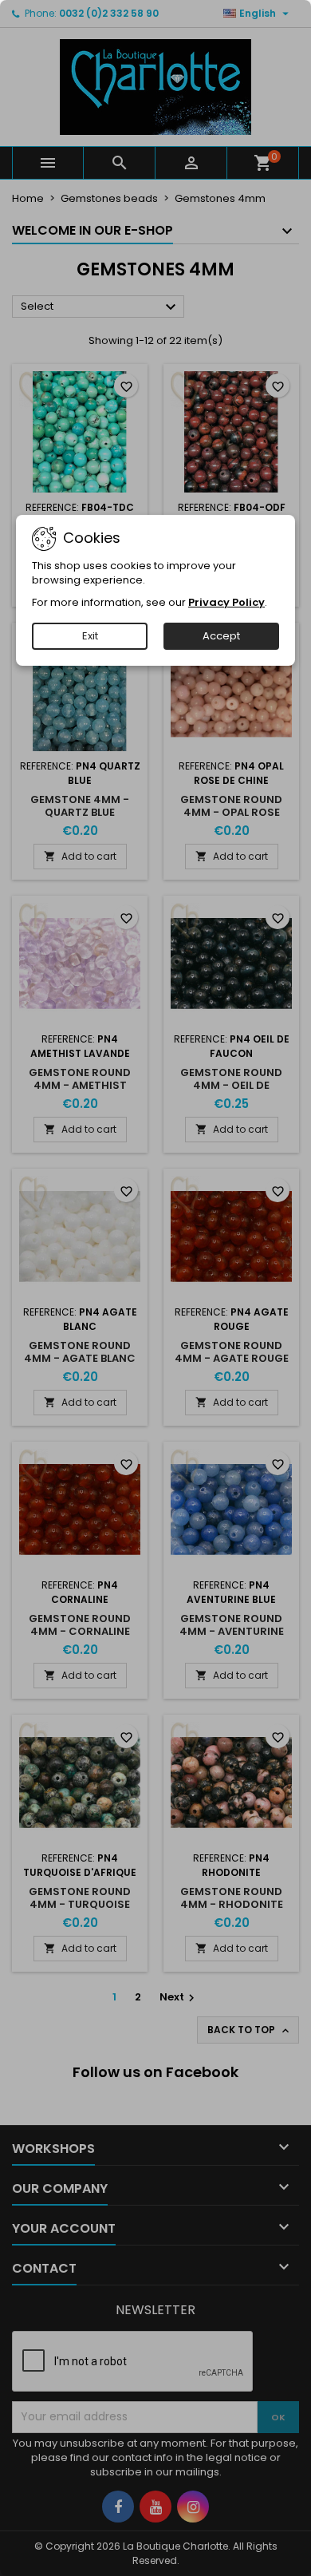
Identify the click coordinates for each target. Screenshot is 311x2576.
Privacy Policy (226, 602)
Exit (90, 636)
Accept (221, 636)
